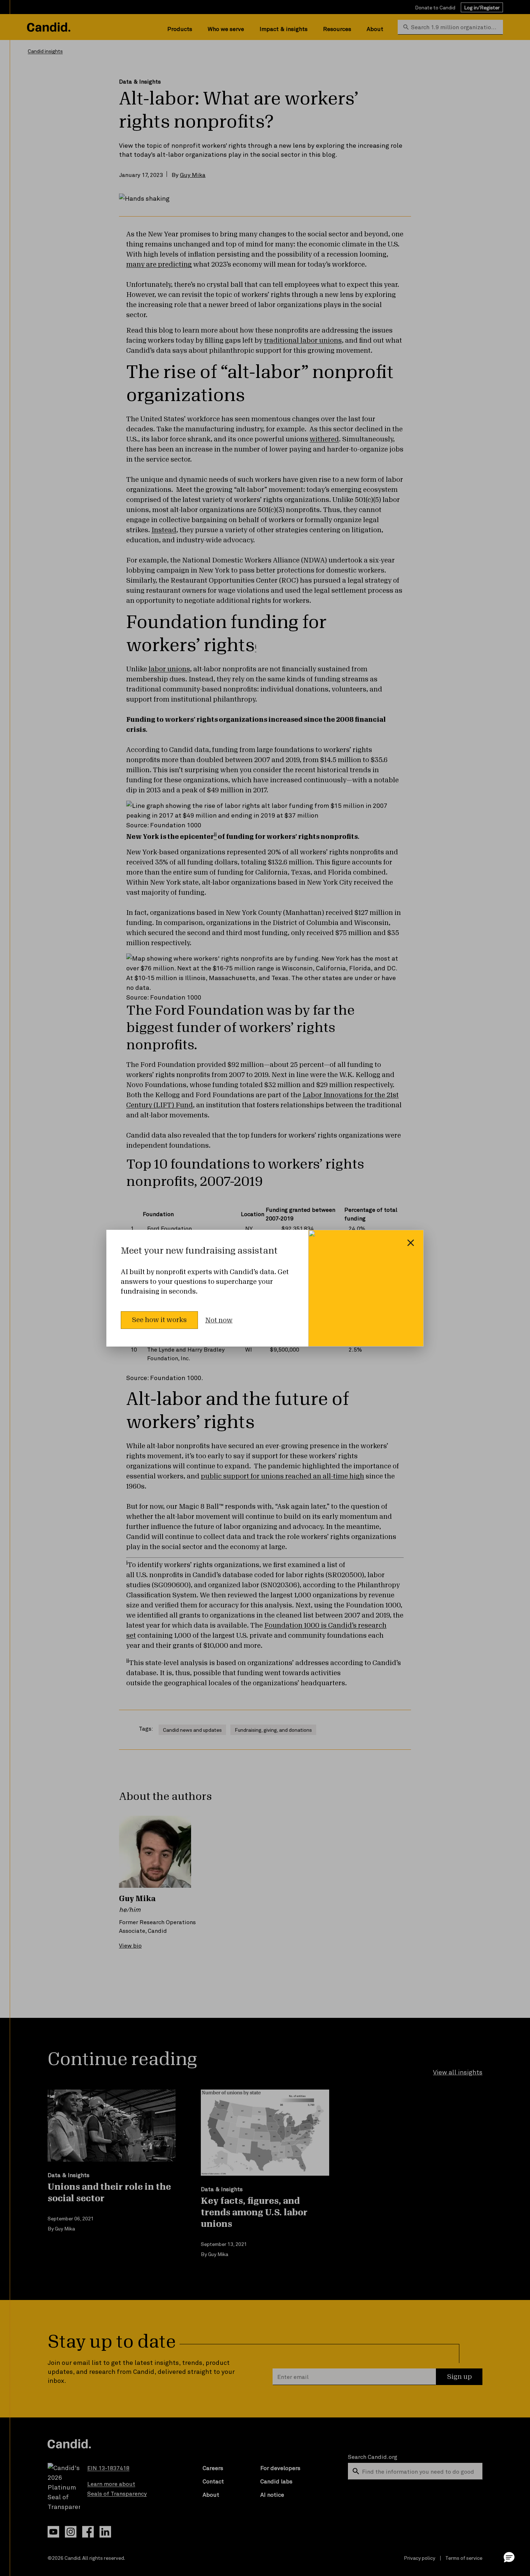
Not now (219, 1320)
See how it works (159, 1320)
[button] (509, 2557)
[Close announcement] (411, 1243)
